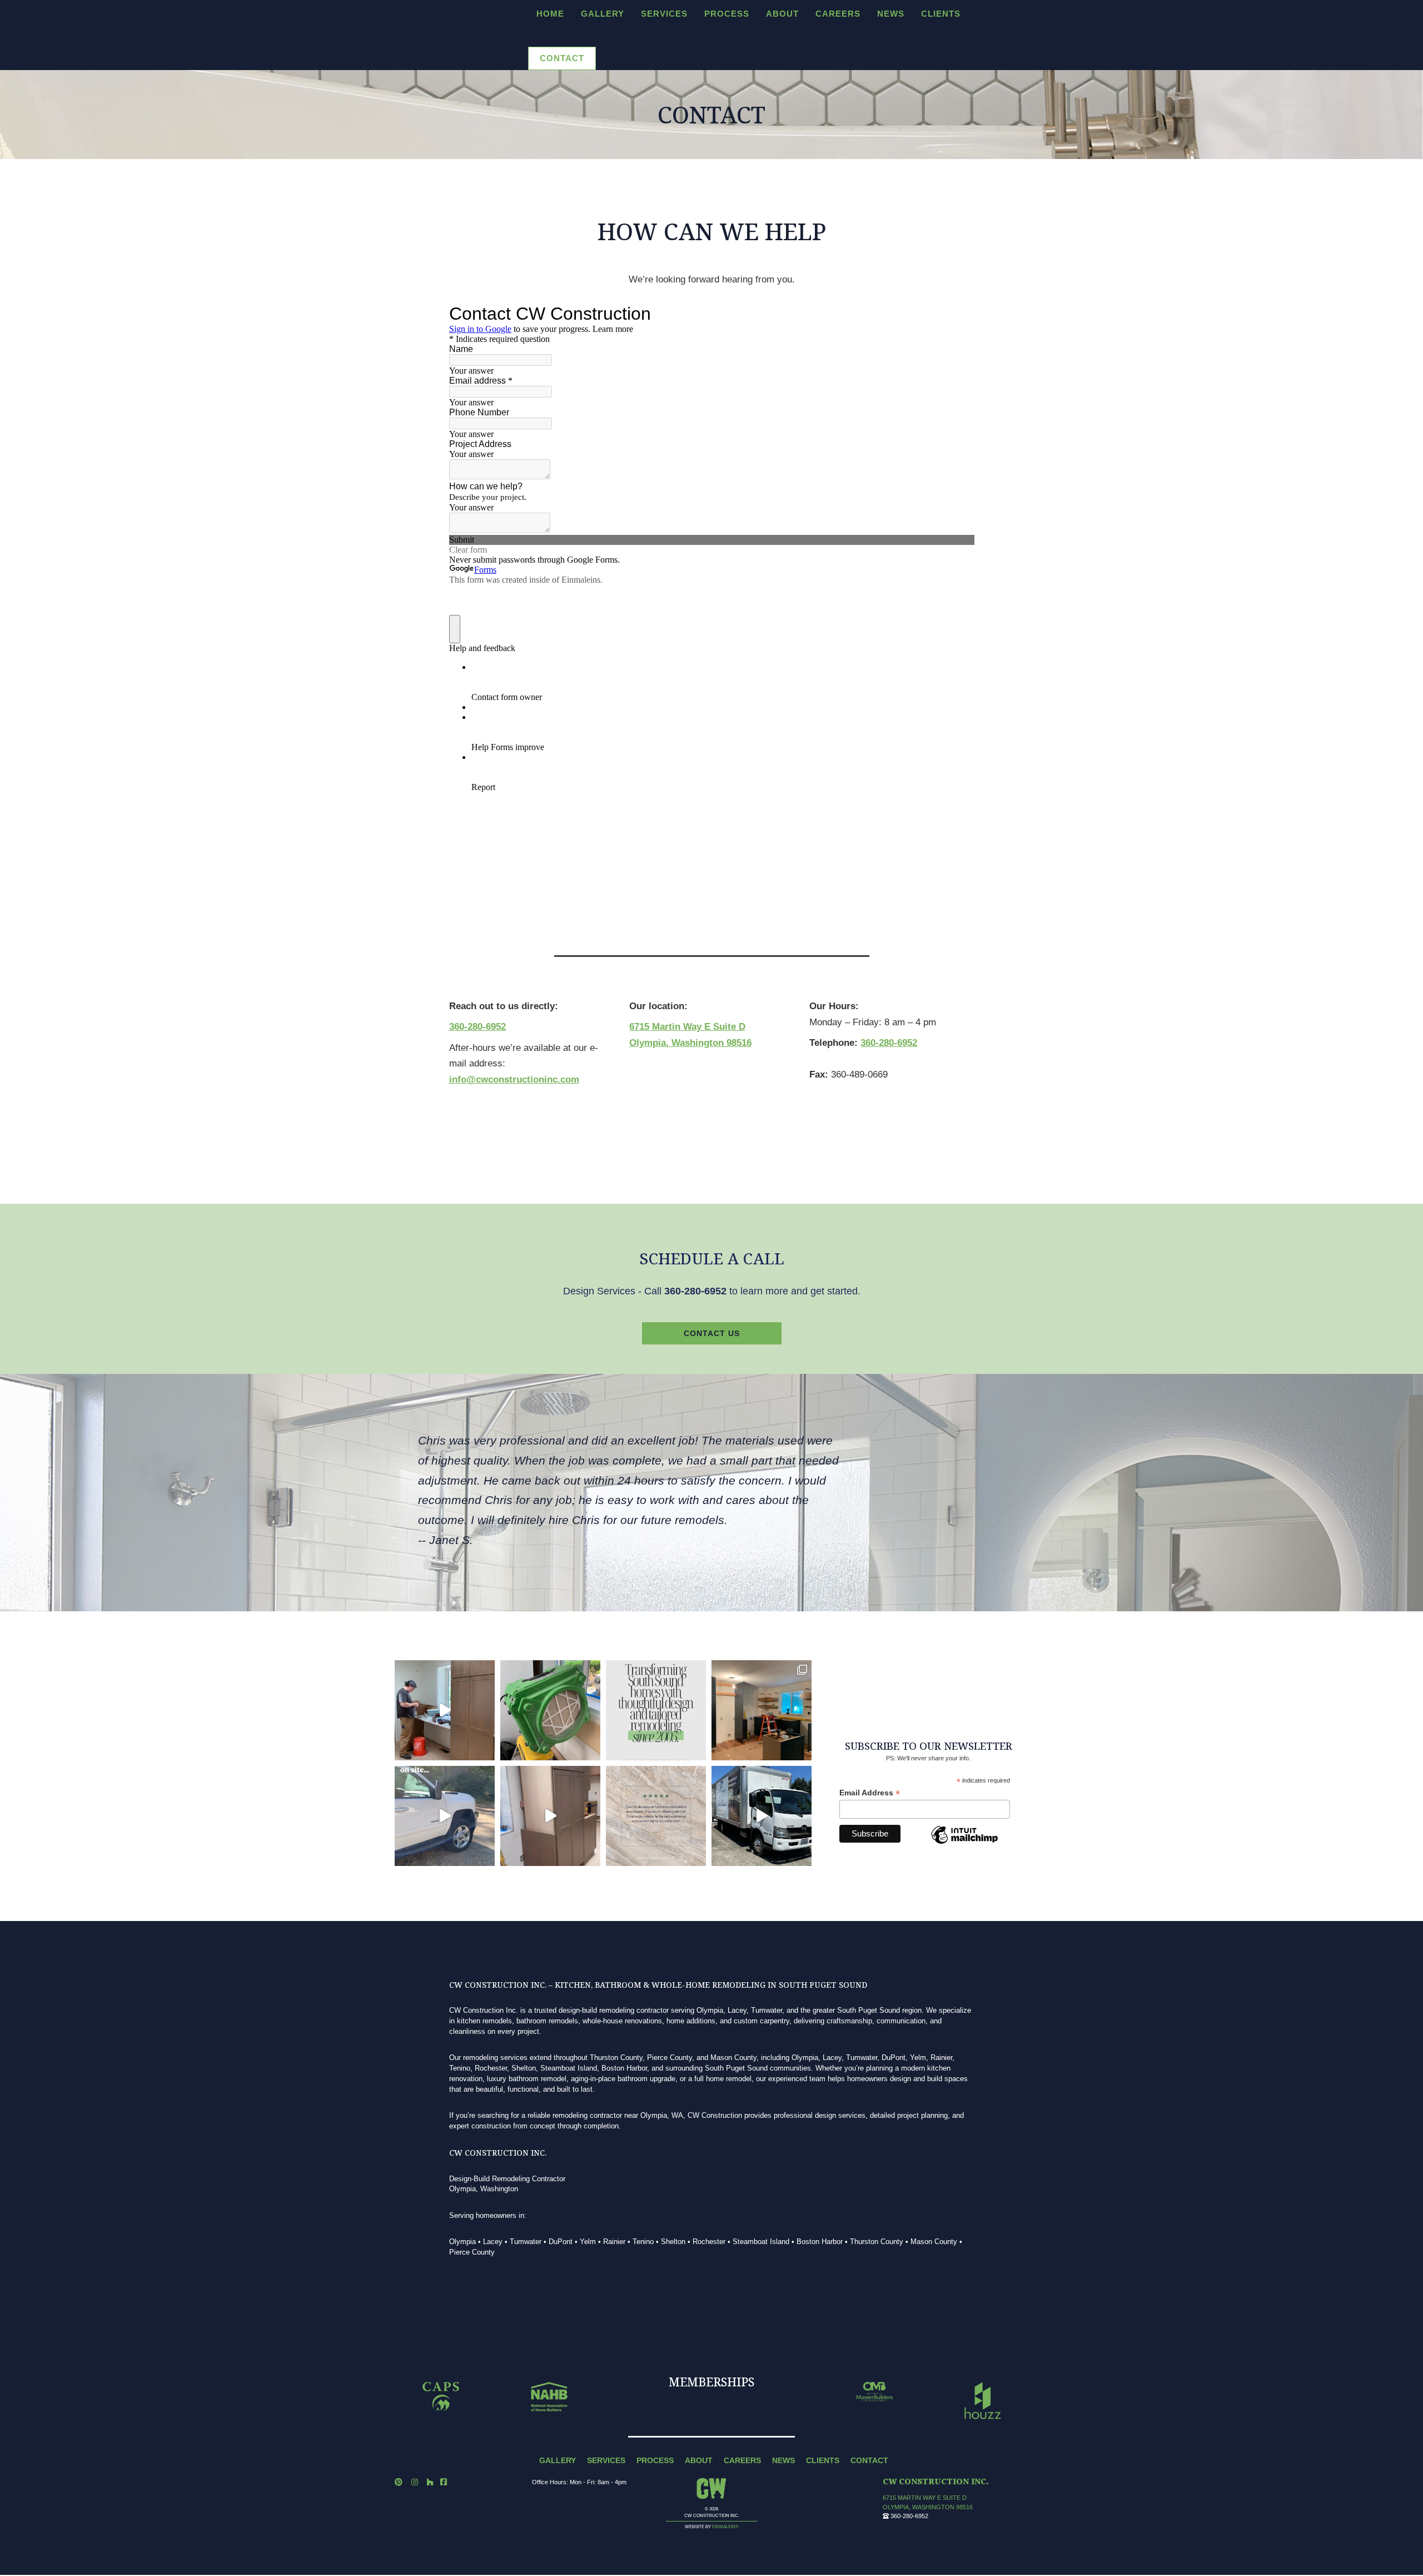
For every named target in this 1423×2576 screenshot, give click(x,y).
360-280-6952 (477, 1027)
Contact (562, 58)
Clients (941, 14)
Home (550, 14)
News (891, 14)
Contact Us (712, 1333)
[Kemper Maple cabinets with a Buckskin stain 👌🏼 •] (550, 1816)
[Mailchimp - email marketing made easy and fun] (964, 1844)
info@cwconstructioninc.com (514, 1079)
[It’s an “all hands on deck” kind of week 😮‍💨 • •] (445, 1710)
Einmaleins (725, 2527)
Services (664, 14)
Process (727, 14)
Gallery (603, 14)
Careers (838, 14)
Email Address (870, 1793)
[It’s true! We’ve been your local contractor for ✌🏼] (656, 1710)
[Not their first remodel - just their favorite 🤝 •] (656, 1816)
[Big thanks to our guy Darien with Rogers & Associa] (762, 1816)
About (782, 14)
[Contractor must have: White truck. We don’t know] (445, 1816)
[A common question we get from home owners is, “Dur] (550, 1710)
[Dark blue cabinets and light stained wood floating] (762, 1710)
